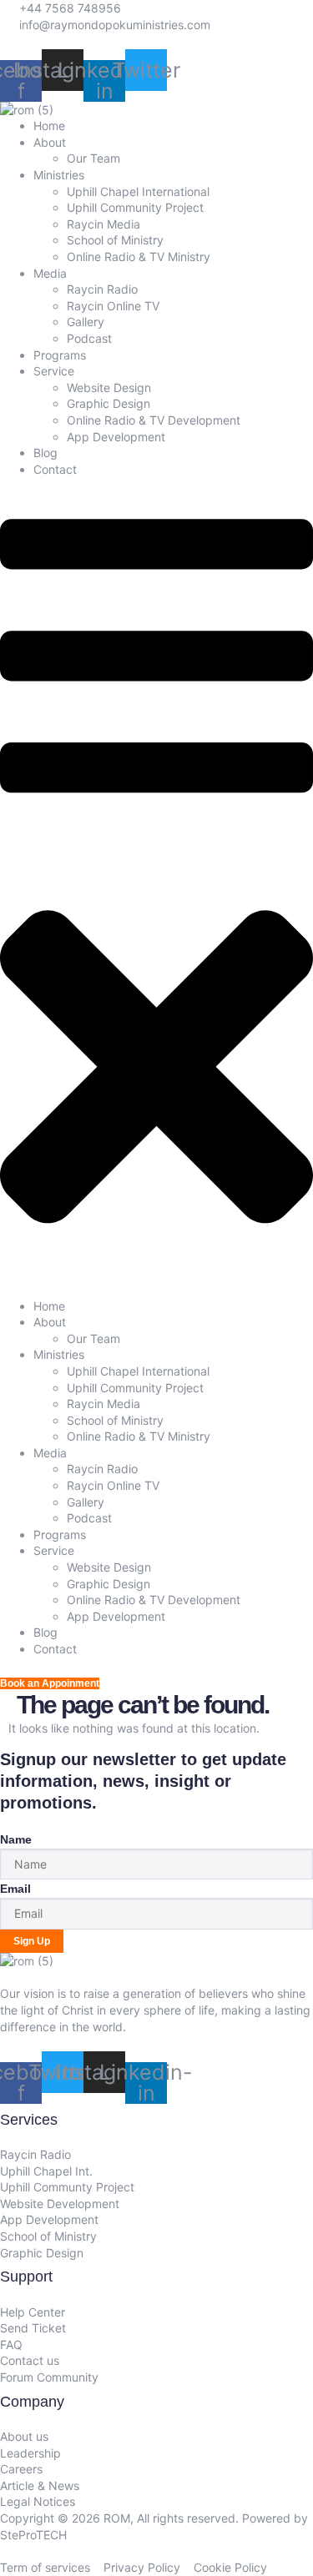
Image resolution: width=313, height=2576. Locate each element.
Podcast (89, 338)
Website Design (109, 387)
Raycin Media (103, 224)
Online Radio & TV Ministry (139, 257)
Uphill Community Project (135, 207)
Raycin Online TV (113, 306)
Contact (55, 469)
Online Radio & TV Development (154, 420)
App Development (116, 437)
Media (50, 273)
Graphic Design (109, 403)
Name (16, 1839)
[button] (156, 887)
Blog (45, 453)
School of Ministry (115, 240)
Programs (60, 355)
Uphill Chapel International (138, 191)
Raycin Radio (102, 289)
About (50, 142)
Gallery (86, 322)
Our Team (93, 158)
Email (15, 1889)
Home (49, 126)
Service (54, 371)
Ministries (59, 175)
